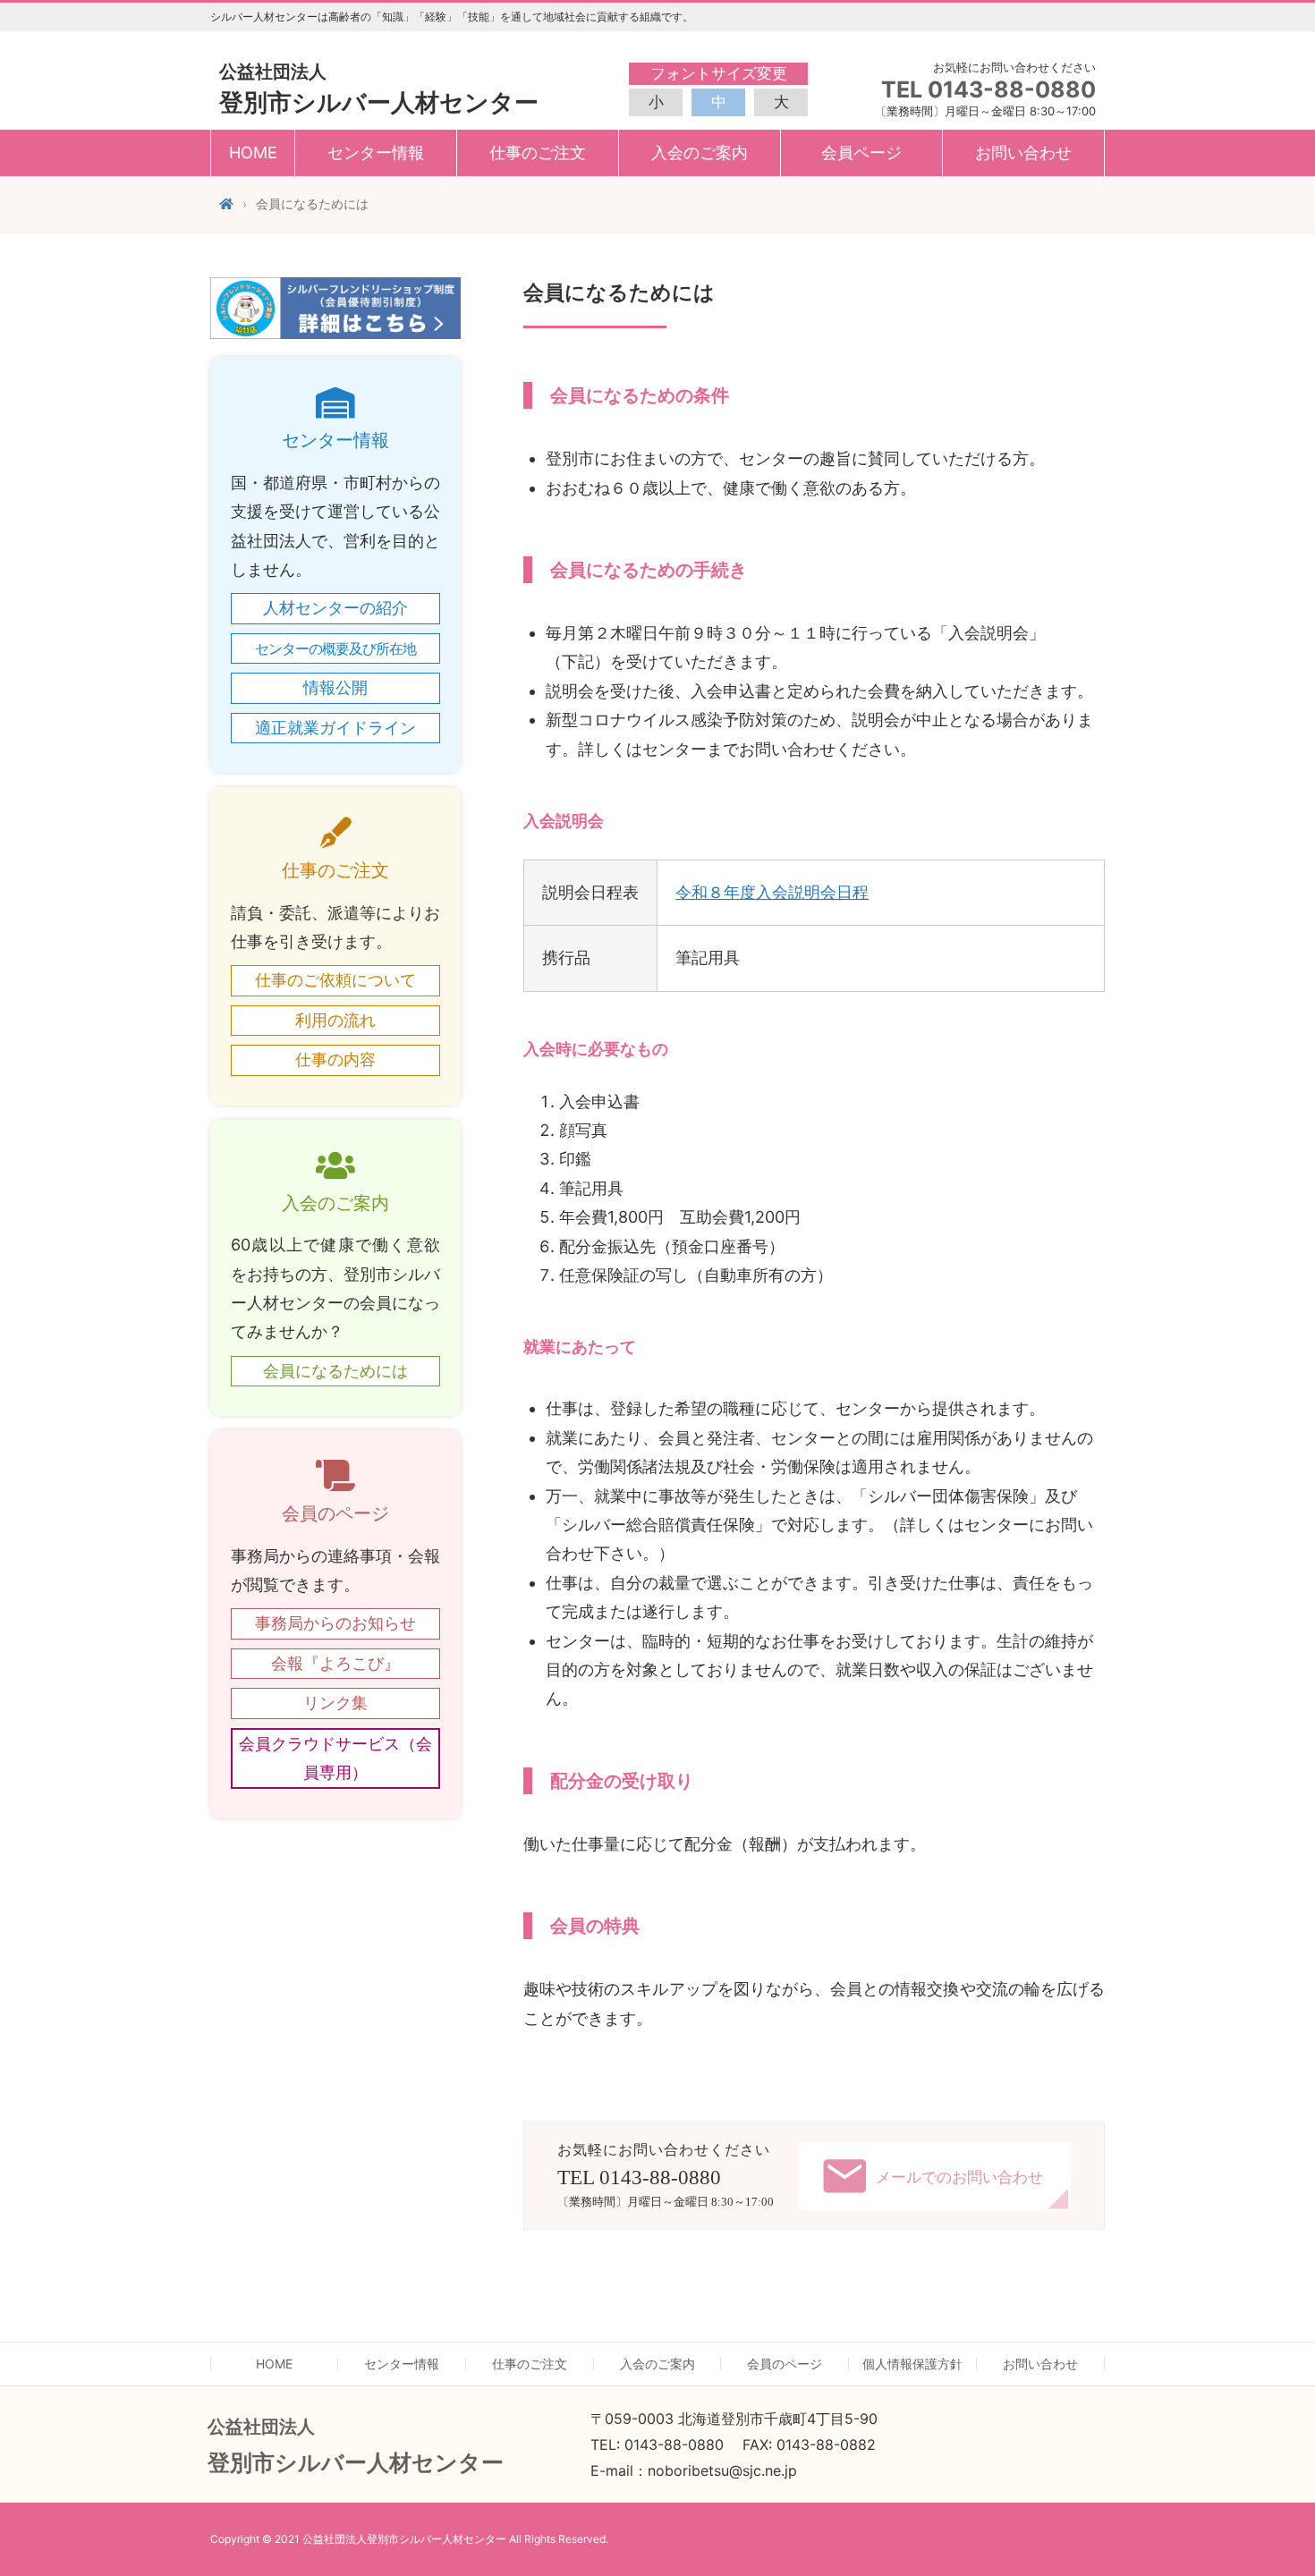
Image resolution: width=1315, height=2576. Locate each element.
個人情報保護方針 (912, 2364)
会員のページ (785, 2364)
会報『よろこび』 (335, 1663)
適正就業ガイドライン (335, 728)
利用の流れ (335, 1020)
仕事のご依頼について (335, 980)
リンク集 (335, 1703)
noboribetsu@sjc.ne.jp (722, 2470)
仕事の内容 (335, 1059)
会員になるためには (335, 1371)
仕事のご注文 (530, 2364)
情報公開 (335, 687)
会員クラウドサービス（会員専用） (335, 1758)
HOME (253, 153)
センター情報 (402, 2364)
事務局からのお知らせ (335, 1623)
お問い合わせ (1023, 153)
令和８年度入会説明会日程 (772, 892)
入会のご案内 (657, 2364)
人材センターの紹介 (335, 608)
